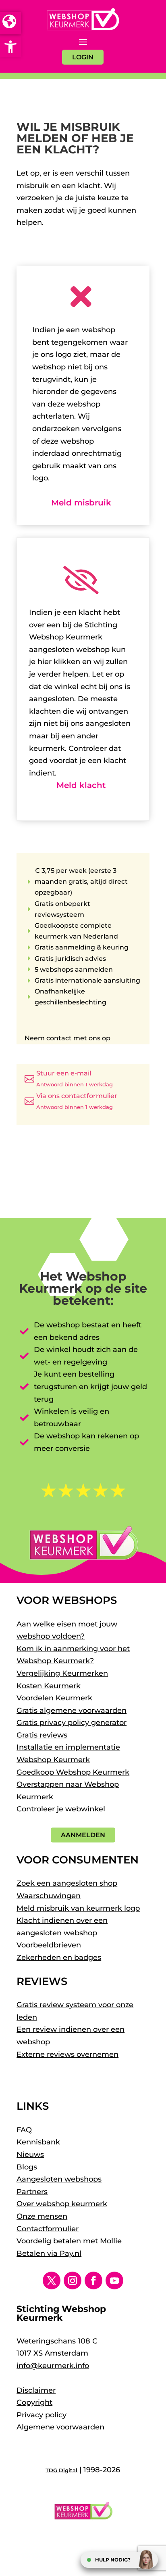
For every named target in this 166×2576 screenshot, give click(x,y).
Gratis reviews (42, 1735)
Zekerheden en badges (59, 1958)
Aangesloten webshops (59, 2179)
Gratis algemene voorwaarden (72, 1710)
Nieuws (30, 2155)
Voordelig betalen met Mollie (69, 2241)
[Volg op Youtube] (114, 2280)
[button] (10, 47)
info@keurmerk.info (53, 2366)
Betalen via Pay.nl (49, 2253)
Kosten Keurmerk (49, 1686)
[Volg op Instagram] (73, 2280)
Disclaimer (36, 2390)
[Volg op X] (52, 2280)
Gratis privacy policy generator (72, 1723)
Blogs (27, 2167)
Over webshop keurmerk (62, 2204)
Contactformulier (48, 2229)
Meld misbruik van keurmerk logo (78, 1908)
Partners (32, 2192)
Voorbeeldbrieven (49, 1945)
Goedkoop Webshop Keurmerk (73, 1772)
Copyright (34, 2402)
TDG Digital (61, 2470)
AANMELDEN (83, 1835)
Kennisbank (38, 2142)
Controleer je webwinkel (61, 1809)
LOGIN (83, 57)
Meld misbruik (81, 503)
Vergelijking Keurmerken (62, 1673)
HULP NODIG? (113, 2560)
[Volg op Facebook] (93, 2280)
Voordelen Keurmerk (54, 1698)
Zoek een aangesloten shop (67, 1883)
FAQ (24, 2130)
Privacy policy (41, 2415)
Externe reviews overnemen (67, 2054)
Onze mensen (42, 2216)
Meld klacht (81, 785)
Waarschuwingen (49, 1896)
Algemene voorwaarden (60, 2427)
